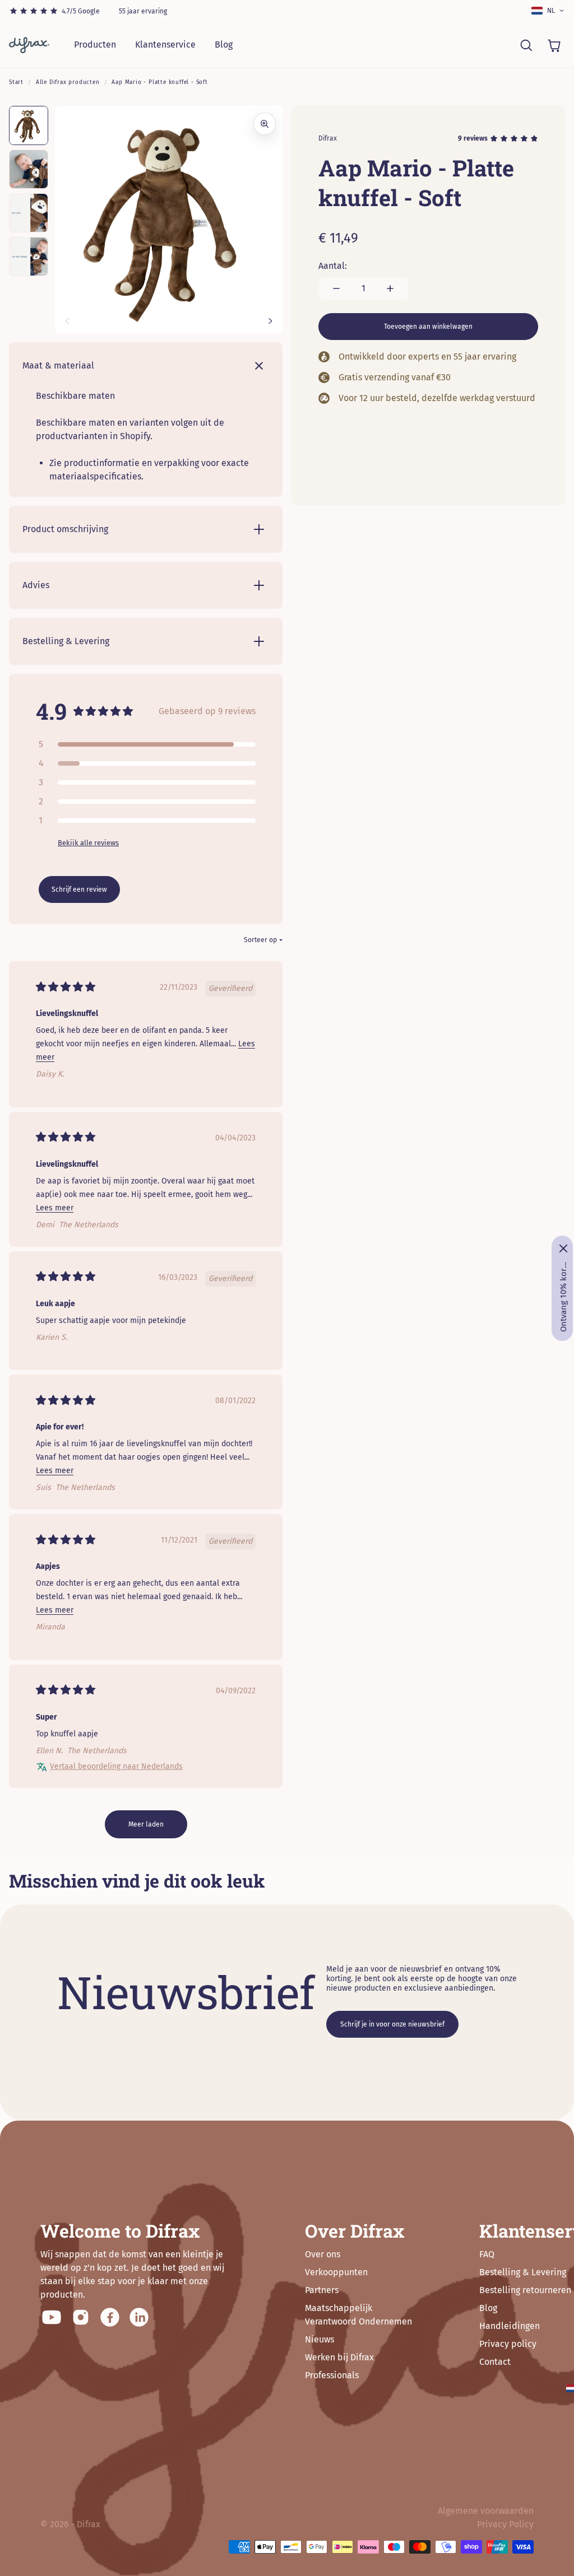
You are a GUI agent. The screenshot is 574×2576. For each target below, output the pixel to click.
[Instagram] (81, 2317)
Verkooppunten (336, 2272)
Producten (95, 45)
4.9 (51, 711)
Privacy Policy (505, 2524)
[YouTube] (52, 2317)
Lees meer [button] (55, 1208)
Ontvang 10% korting (563, 1297)
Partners (322, 2290)
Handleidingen (510, 2326)
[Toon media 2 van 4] (29, 169)
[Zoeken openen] (526, 45)
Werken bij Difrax (339, 2357)
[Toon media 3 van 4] (29, 213)
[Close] (563, 1249)
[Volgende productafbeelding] (270, 321)
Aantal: (333, 266)
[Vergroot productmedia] (265, 124)
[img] (66, 988)
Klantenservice (165, 45)
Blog (224, 45)
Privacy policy (508, 2344)
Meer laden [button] (146, 1824)
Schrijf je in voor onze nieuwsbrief (392, 2024)
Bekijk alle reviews (88, 843)
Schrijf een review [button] (79, 889)
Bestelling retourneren (525, 2290)
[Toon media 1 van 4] (29, 125)
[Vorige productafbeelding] (67, 321)
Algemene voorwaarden (486, 2511)
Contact (495, 2362)
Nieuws (320, 2339)
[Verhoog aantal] (390, 288)
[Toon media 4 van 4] (29, 257)
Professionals (332, 2375)
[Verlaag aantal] (336, 288)
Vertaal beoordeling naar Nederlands (116, 1766)
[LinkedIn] (139, 2317)
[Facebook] (110, 2317)
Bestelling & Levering (523, 2272)
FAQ (487, 2254)
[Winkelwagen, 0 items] (554, 45)
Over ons (323, 2254)
